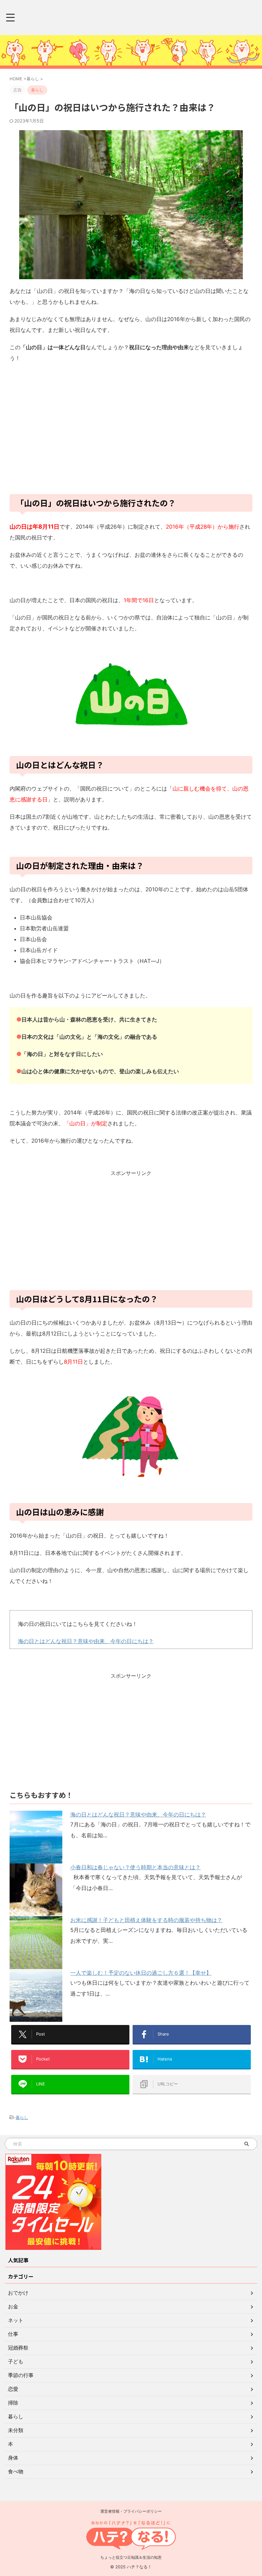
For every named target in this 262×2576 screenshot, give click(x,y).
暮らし (22, 2117)
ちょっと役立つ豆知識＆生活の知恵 (131, 2557)
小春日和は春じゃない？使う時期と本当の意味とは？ (135, 1867)
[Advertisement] (131, 432)
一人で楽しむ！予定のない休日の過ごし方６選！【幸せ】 (141, 1973)
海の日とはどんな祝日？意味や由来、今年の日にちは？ (86, 1641)
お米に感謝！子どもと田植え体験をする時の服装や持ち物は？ (146, 1920)
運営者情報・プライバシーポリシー (131, 2511)
